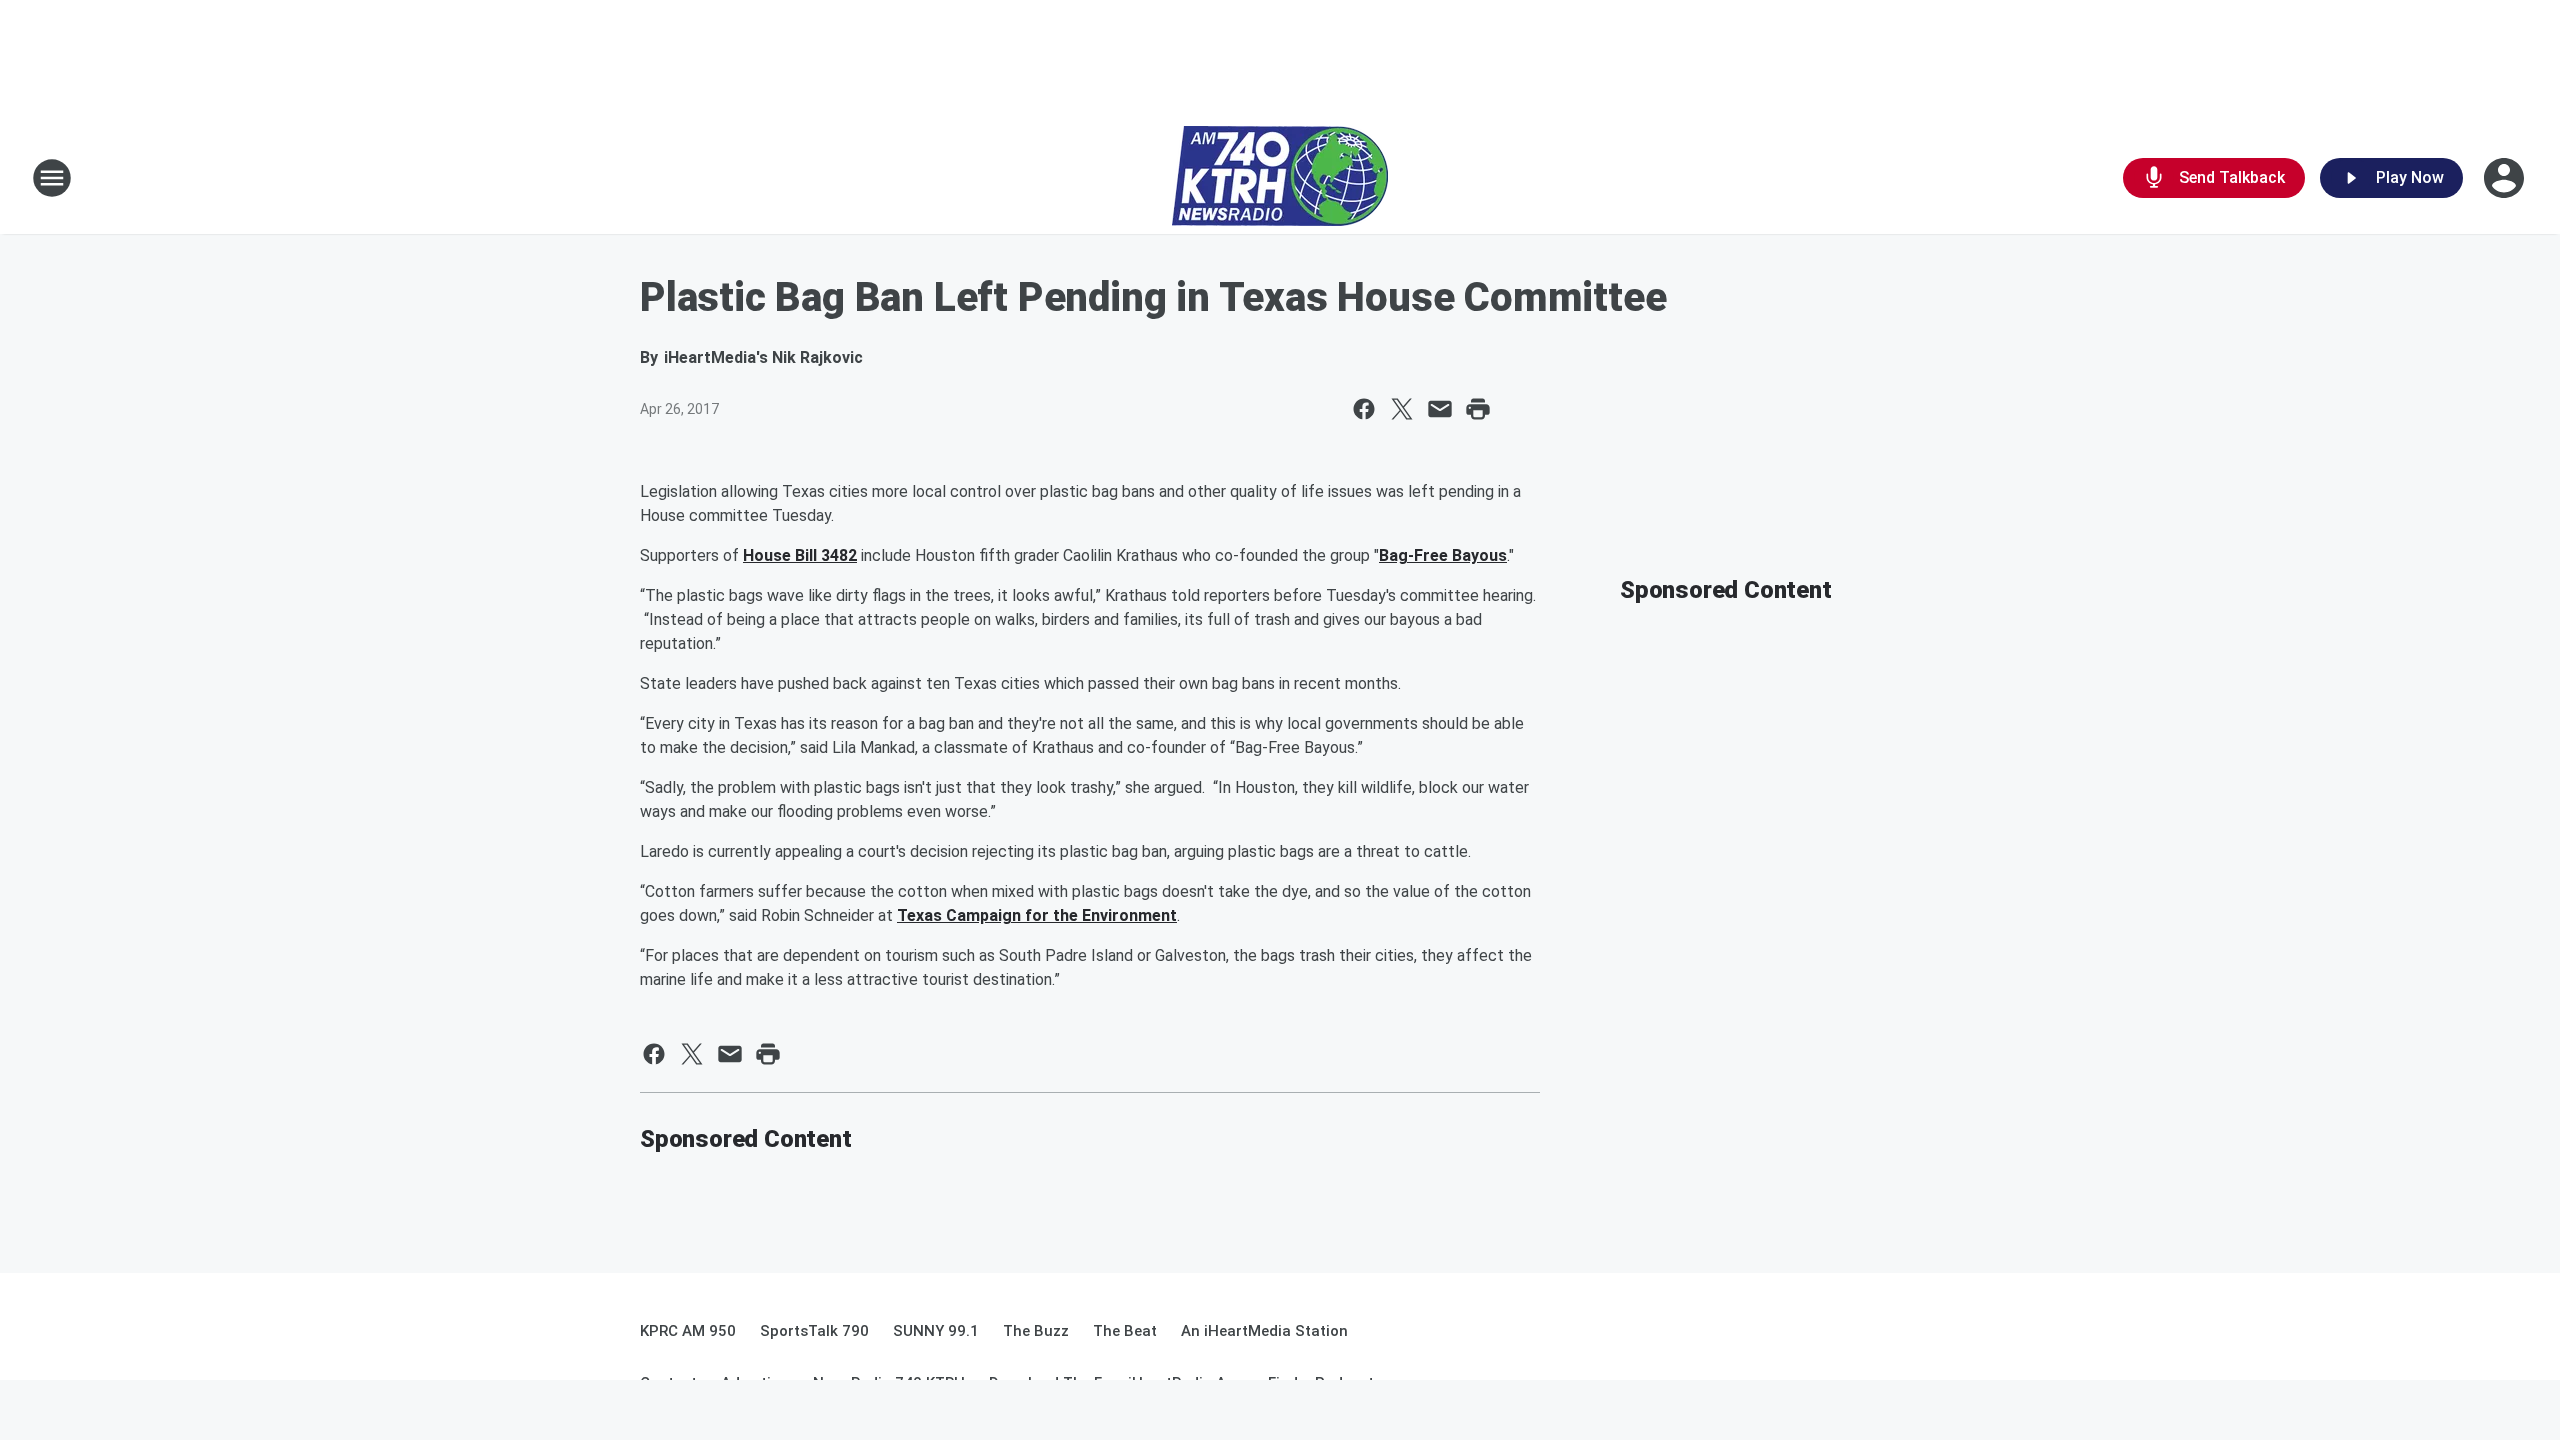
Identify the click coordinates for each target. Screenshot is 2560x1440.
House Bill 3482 (800, 555)
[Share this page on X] (1402, 409)
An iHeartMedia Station (1264, 1331)
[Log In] (2506, 178)
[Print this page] (1478, 409)
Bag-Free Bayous (1443, 555)
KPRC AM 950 (688, 1331)
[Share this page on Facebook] (1364, 409)
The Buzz (1036, 1331)
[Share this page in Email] (1440, 409)
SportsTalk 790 (814, 1331)
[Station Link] (1280, 178)
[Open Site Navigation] (52, 178)
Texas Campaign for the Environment (1037, 915)
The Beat (1125, 1331)
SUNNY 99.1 (936, 1331)
